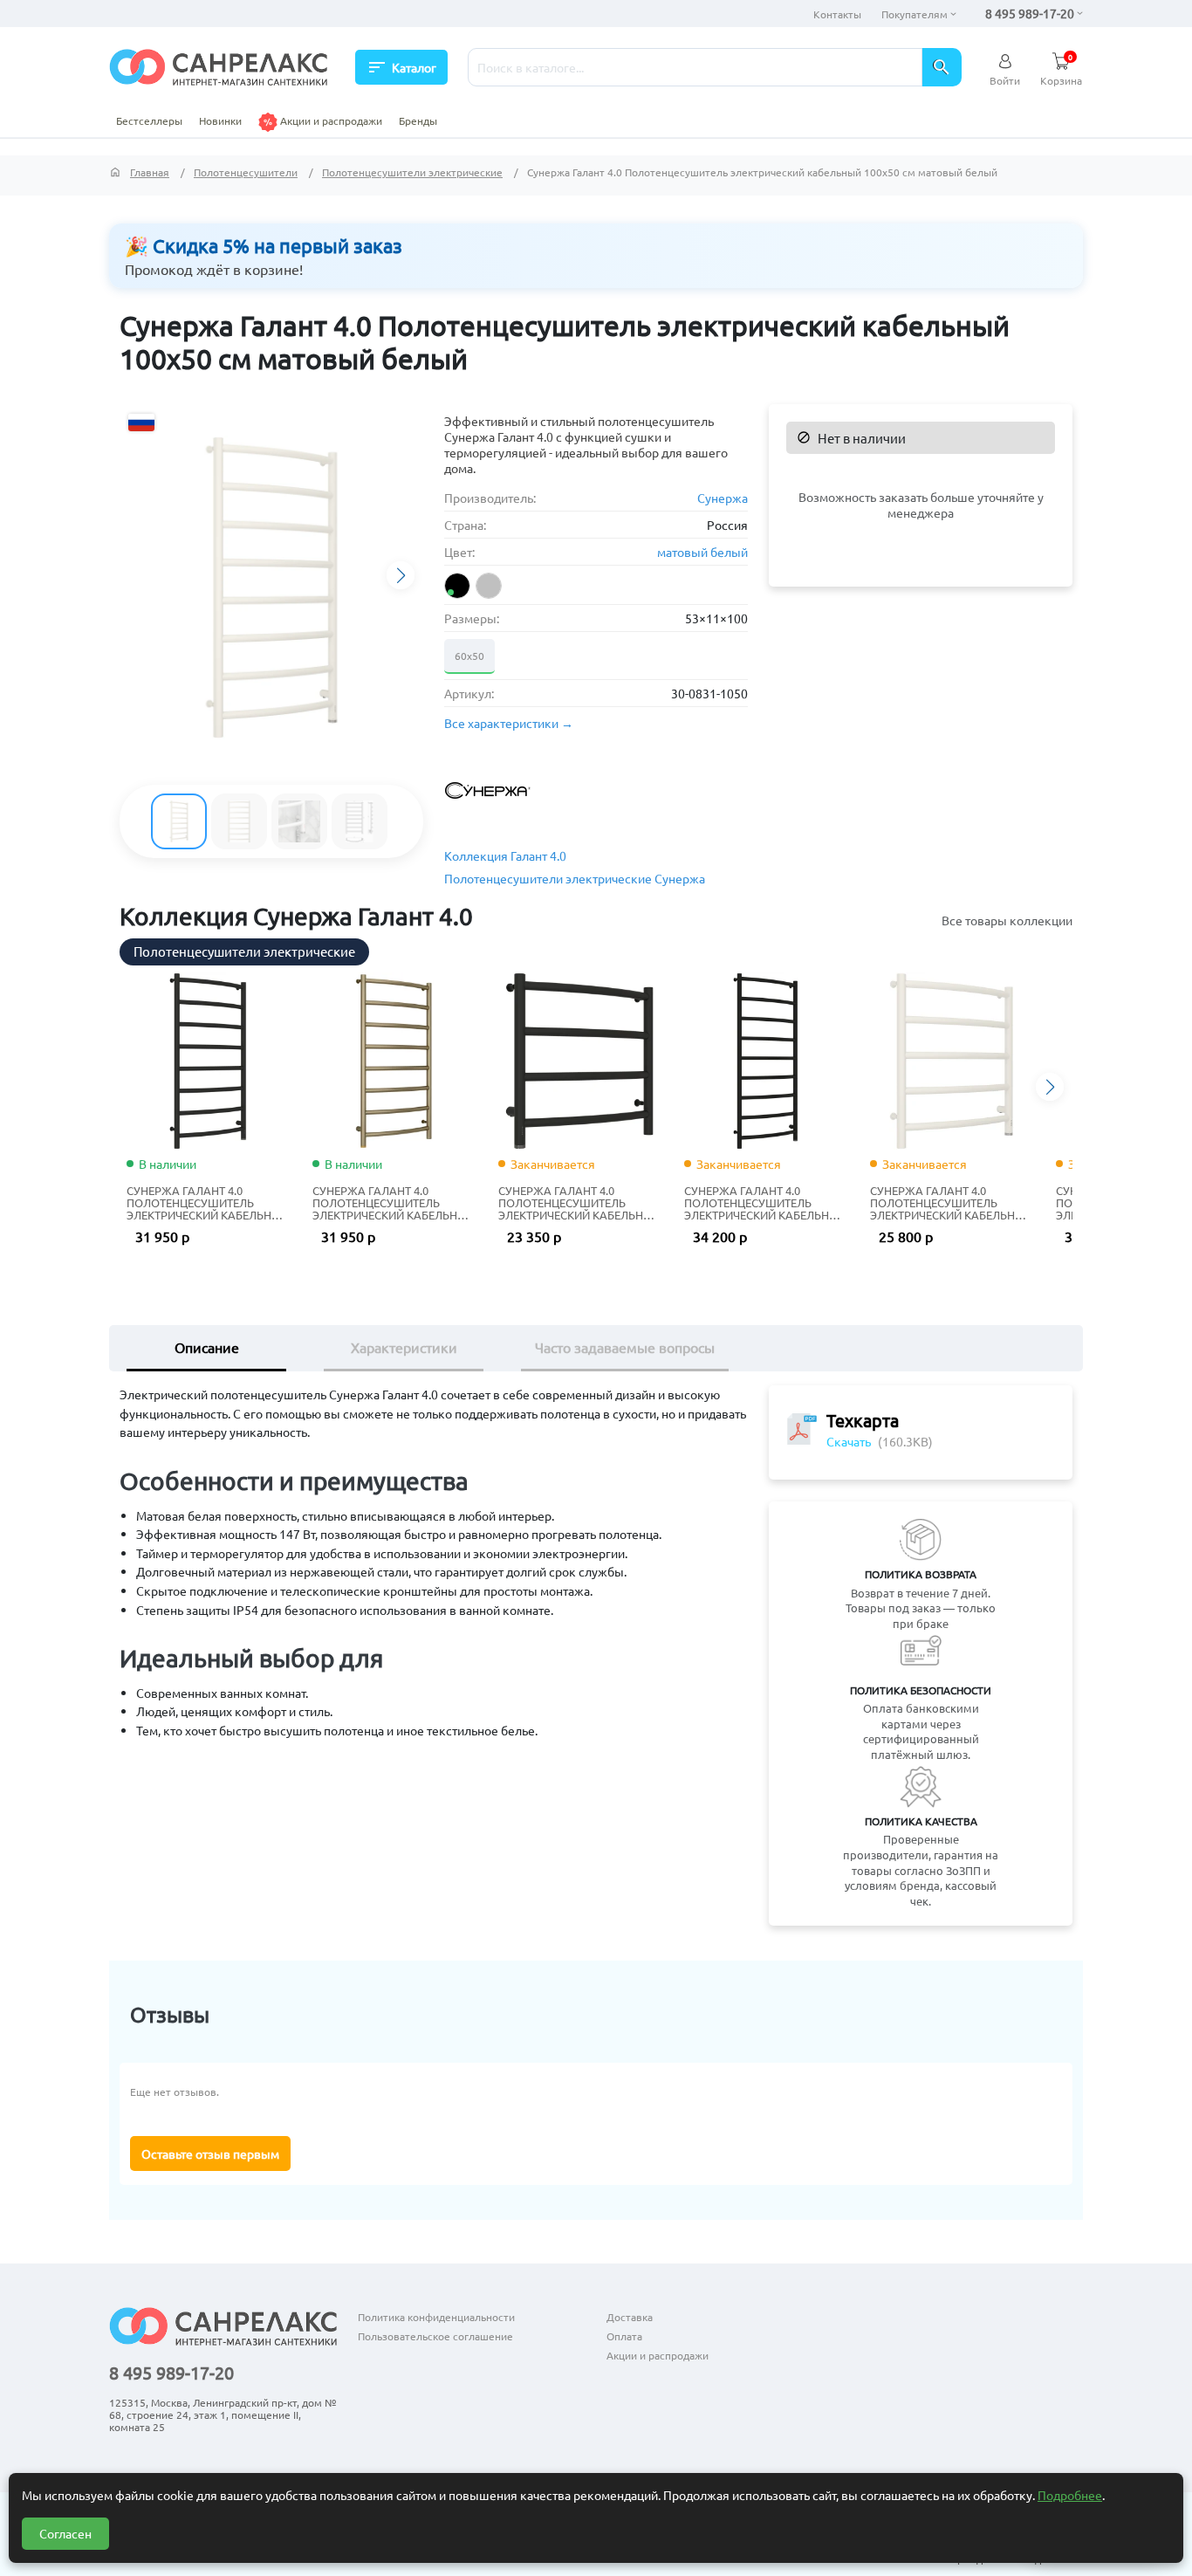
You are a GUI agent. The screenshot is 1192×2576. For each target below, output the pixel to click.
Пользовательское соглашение (435, 2336)
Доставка (630, 2317)
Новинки (220, 120)
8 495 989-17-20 (1030, 13)
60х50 (469, 656)
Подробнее (1070, 2495)
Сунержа (723, 498)
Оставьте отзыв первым (210, 2154)
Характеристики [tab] (404, 1347)
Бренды (418, 120)
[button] (401, 575)
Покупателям (915, 14)
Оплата (624, 2336)
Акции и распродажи (330, 120)
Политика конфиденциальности (436, 2317)
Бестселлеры (149, 120)
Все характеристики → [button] (509, 723)
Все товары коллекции (1007, 920)
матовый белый (702, 552)
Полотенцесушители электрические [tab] (244, 951)
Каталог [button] (401, 67)
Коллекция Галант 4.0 (505, 855)
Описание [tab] (207, 1347)
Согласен (65, 2533)
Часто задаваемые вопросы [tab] (625, 1347)
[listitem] (457, 586)
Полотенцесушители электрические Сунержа (575, 878)
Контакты (837, 14)
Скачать (849, 1441)
